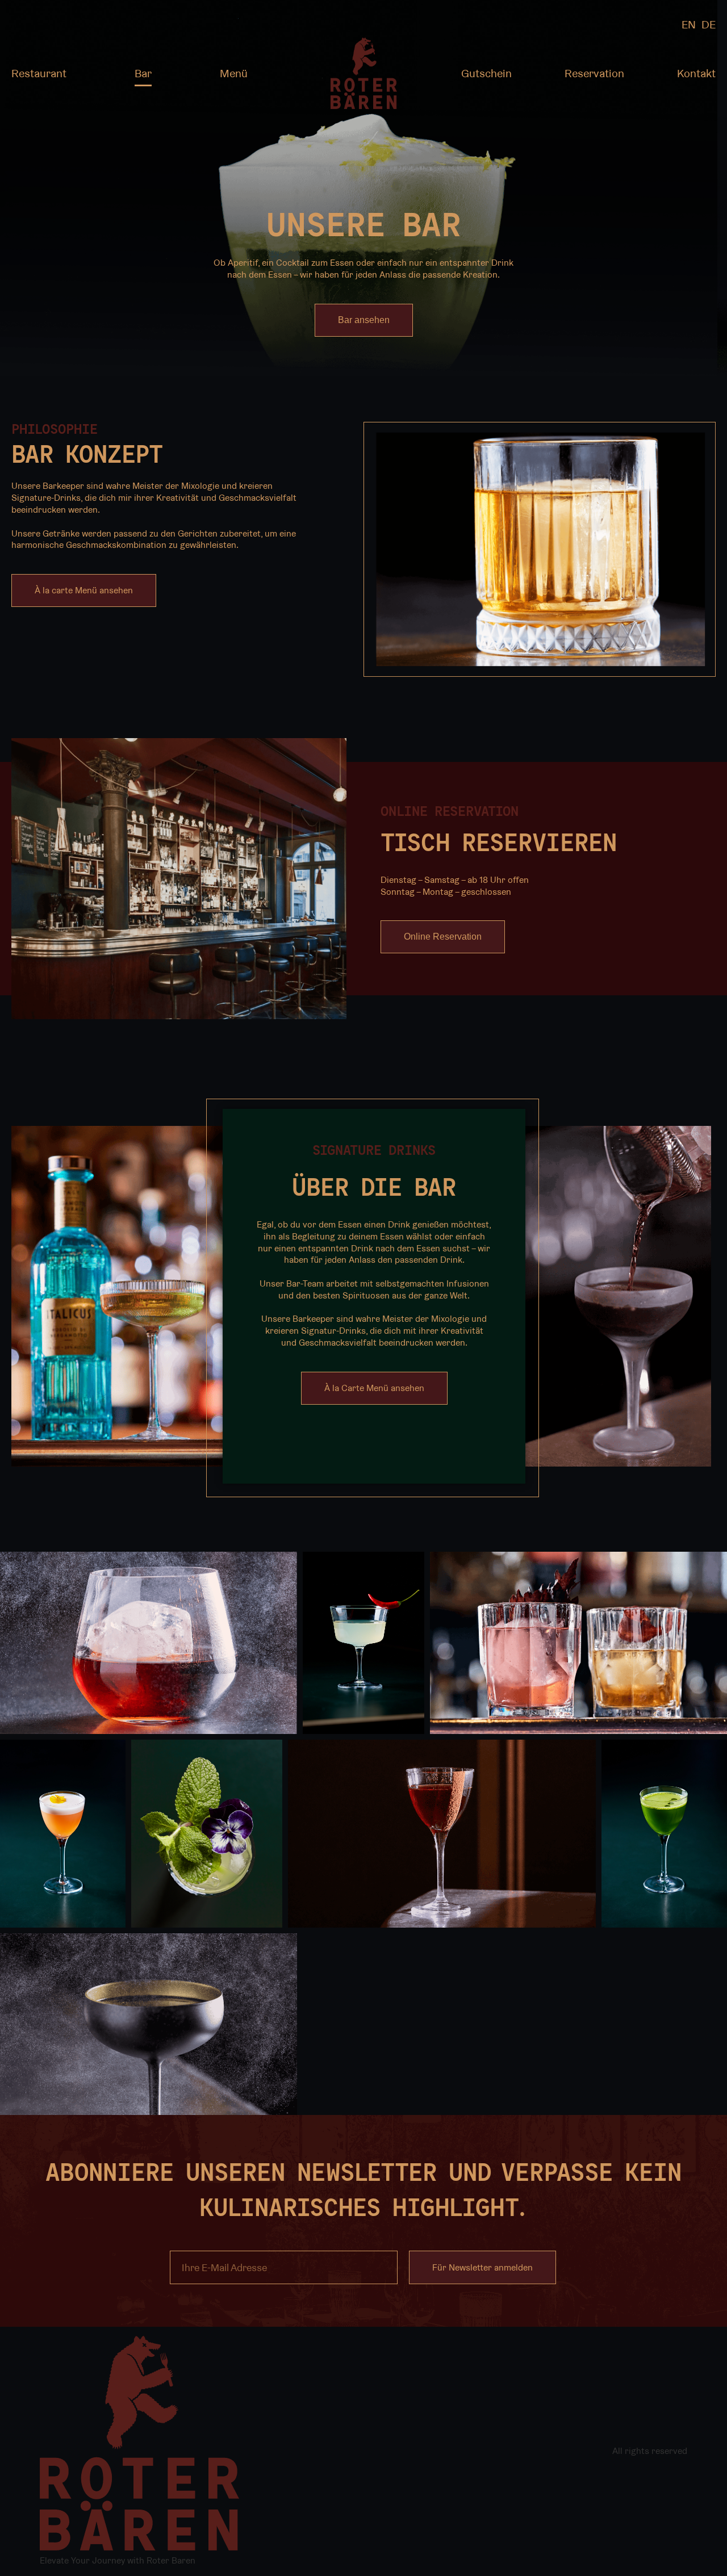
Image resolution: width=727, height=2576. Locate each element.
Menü (234, 73)
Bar (143, 73)
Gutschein (486, 73)
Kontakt (696, 73)
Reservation (594, 73)
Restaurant (39, 73)
